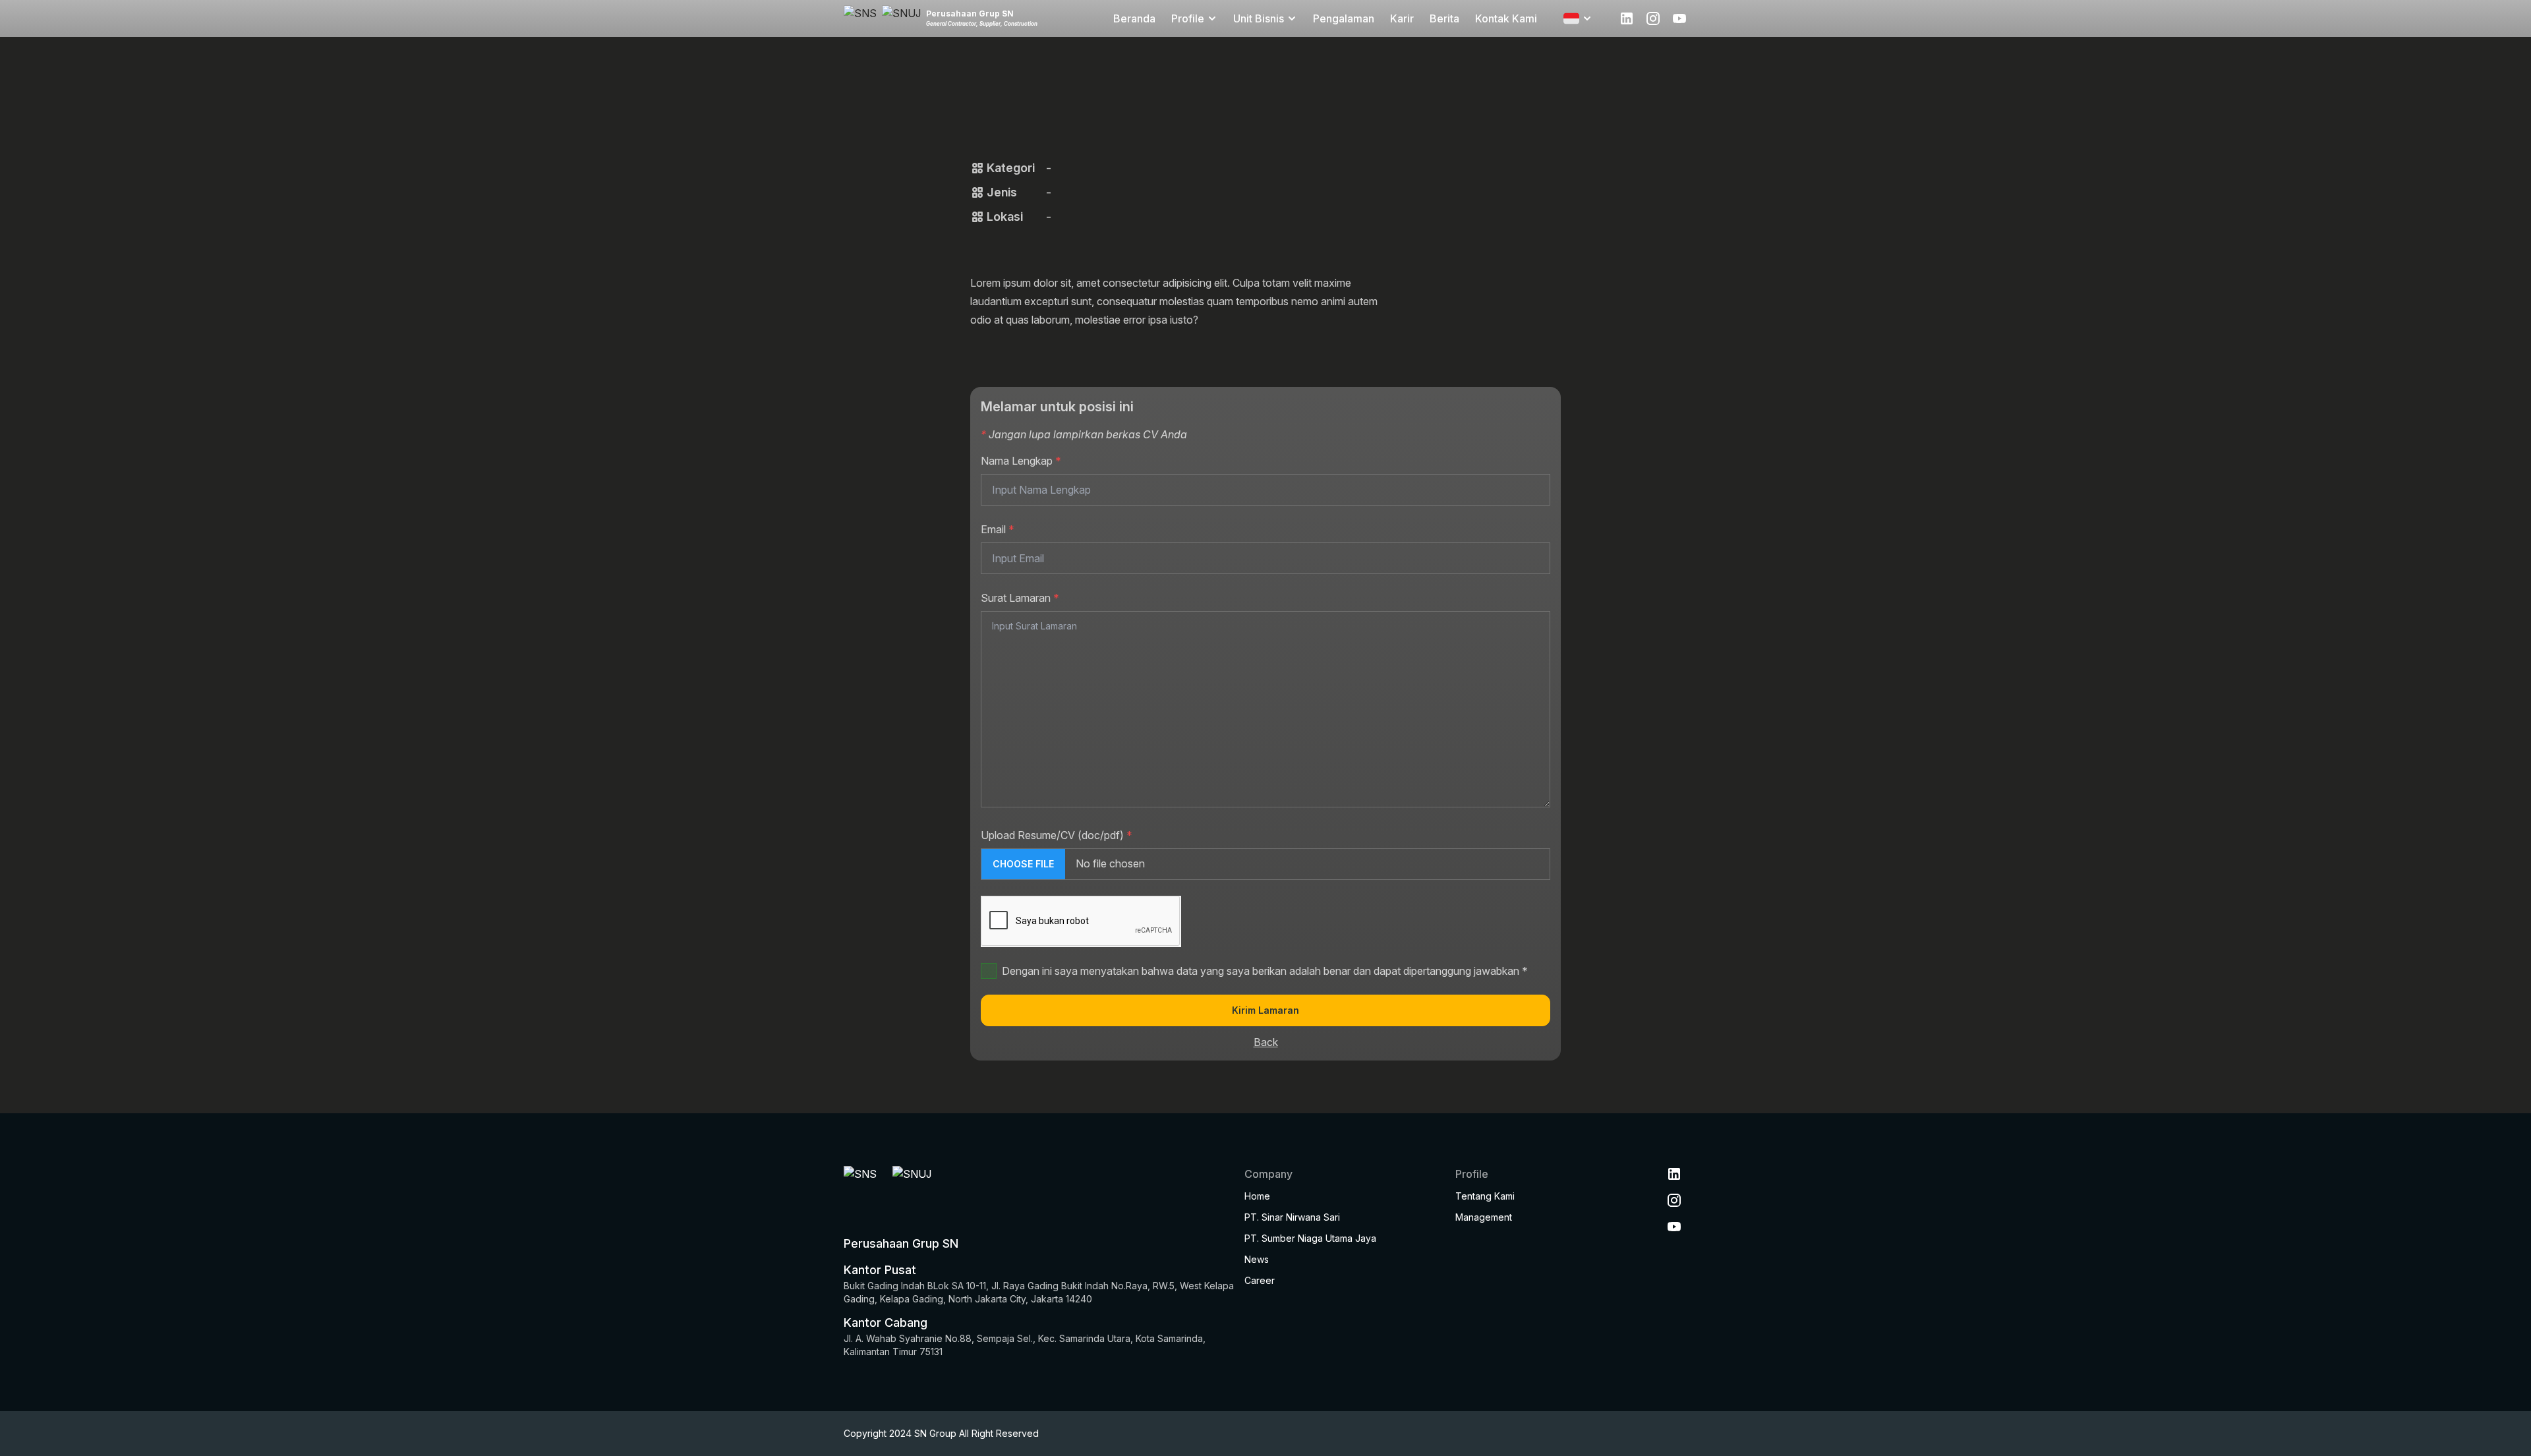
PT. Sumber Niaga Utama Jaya (1310, 1238)
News (1257, 1259)
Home (1257, 1196)
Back (1266, 1042)
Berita (1444, 18)
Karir (1402, 18)
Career (1260, 1280)
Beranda (1134, 18)
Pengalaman (1344, 18)
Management (1484, 1217)
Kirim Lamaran (1265, 1010)
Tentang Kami (1485, 1196)
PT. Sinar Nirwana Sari (1292, 1217)
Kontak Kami (1506, 18)
